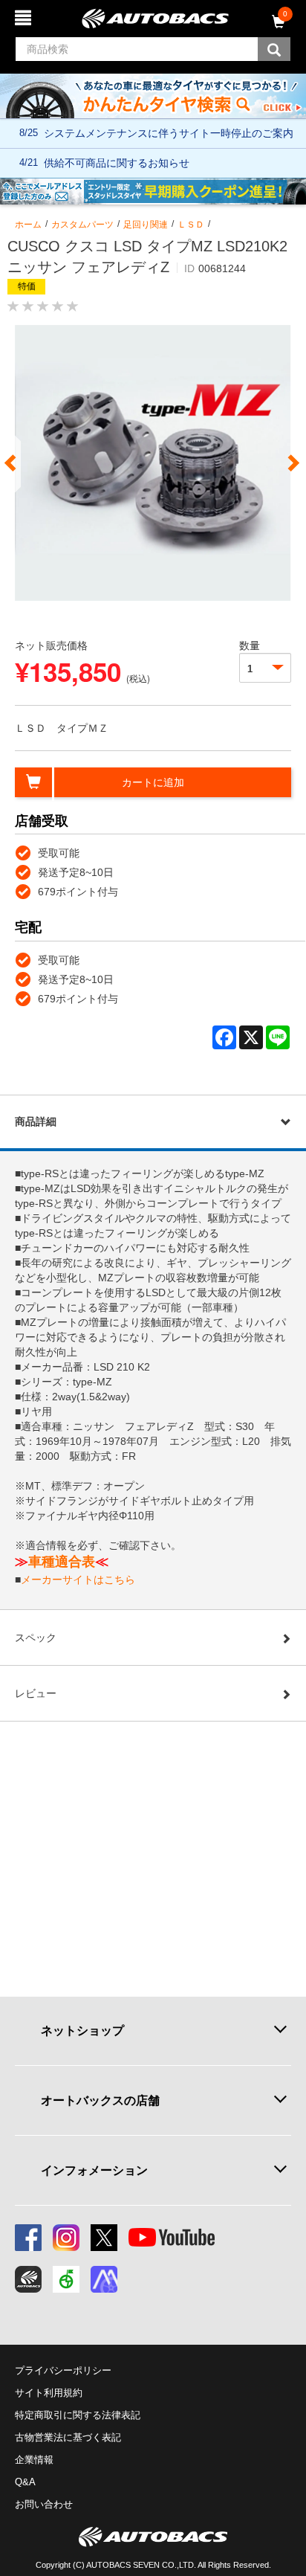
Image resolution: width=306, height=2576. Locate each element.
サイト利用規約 (49, 2393)
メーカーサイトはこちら (78, 1580)
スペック (36, 1638)
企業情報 (34, 2460)
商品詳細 (36, 1121)
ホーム (28, 225)
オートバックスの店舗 (100, 2100)
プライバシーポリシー (63, 2370)
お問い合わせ (44, 2504)
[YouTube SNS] (172, 2238)
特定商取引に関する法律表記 (78, 2415)
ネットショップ (82, 2030)
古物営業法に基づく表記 (68, 2437)
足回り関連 (146, 225)
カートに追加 (153, 782)
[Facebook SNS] (28, 2238)
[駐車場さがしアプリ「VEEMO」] (66, 2279)
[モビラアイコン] (104, 2279)
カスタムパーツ (82, 225)
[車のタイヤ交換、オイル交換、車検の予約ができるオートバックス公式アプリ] (28, 2279)
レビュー (36, 1693)
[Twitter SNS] (104, 2238)
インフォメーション (94, 2170)
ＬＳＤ (191, 225)
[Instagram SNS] (66, 2238)
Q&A (25, 2482)
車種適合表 (62, 1562)
